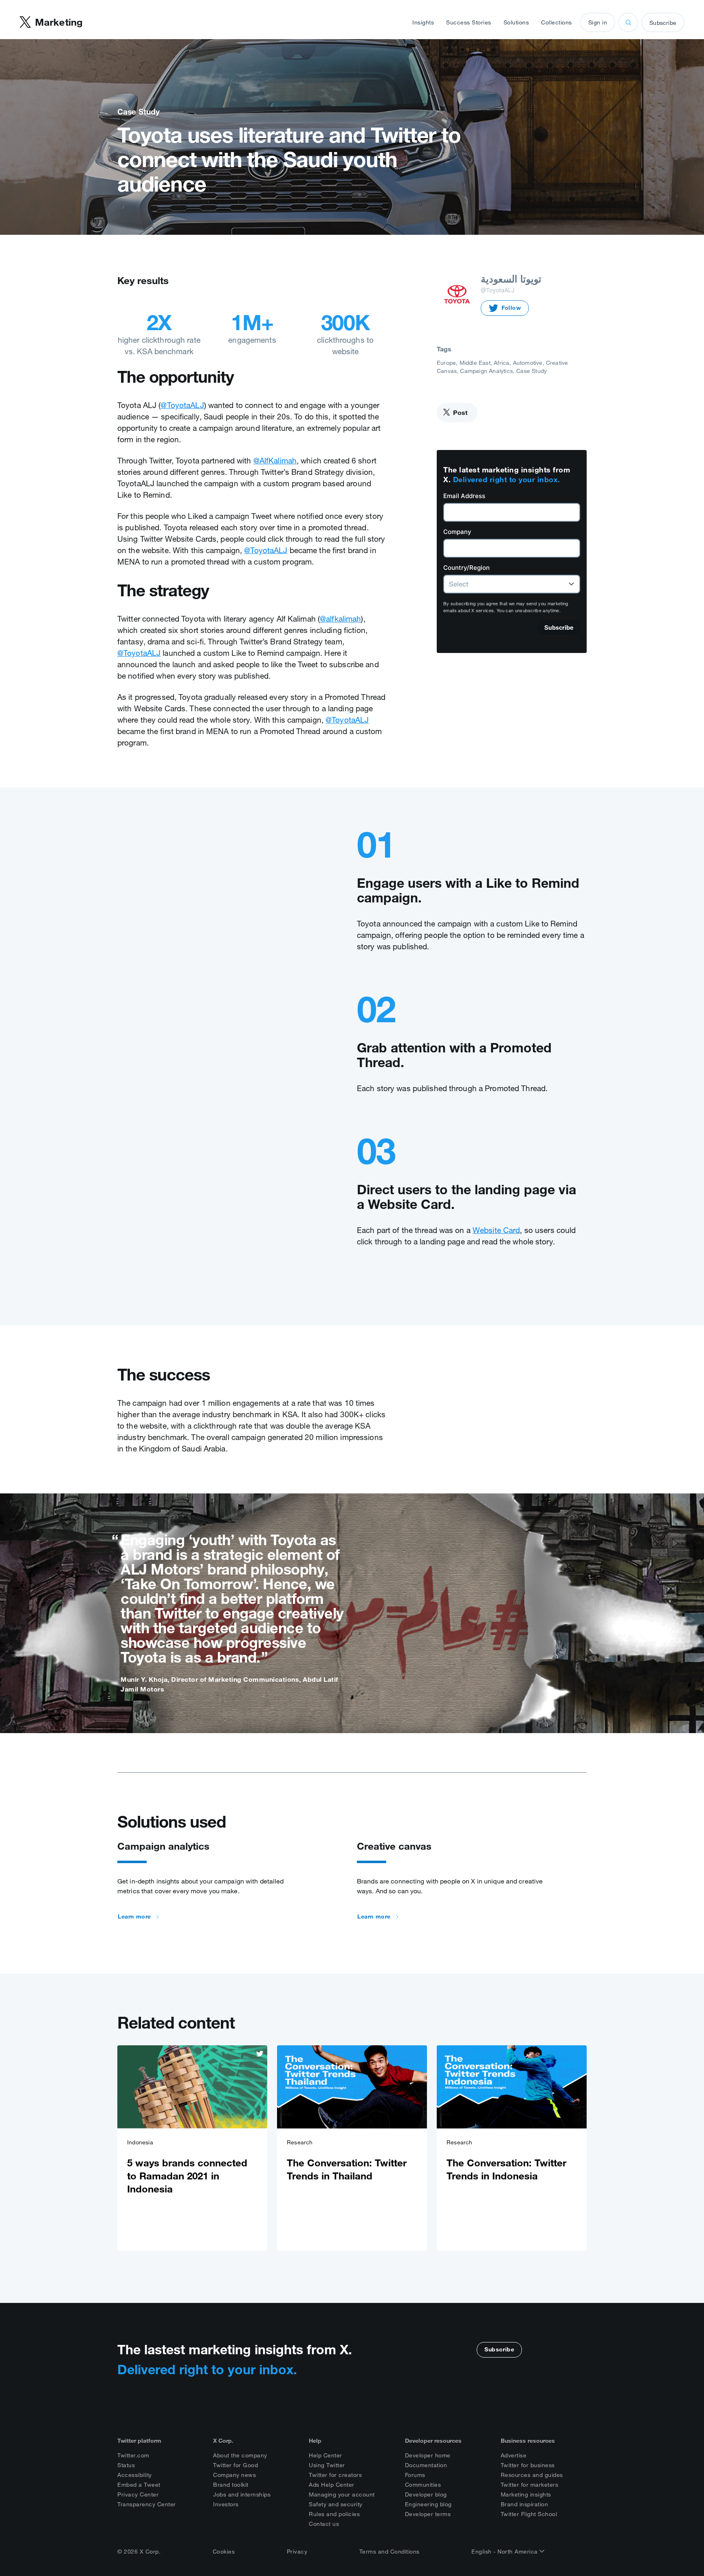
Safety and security (336, 2504)
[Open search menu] (628, 22)
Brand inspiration (525, 2504)
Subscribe (663, 23)
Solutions (516, 22)
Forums (415, 2475)
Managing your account (342, 2494)
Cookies (224, 2552)
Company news (234, 2475)
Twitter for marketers (530, 2485)
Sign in (598, 22)
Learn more (134, 1917)
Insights (423, 22)
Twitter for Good (235, 2465)
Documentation (426, 2465)
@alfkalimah (340, 619)
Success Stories (469, 22)
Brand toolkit (231, 2485)
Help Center (326, 2455)
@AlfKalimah (275, 461)
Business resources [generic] (528, 2441)
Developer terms (428, 2514)
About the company (240, 2455)
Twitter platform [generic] (139, 2441)
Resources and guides (532, 2475)
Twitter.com (133, 2455)
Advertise (514, 2455)
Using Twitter (327, 2465)
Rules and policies (334, 2514)
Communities (423, 2485)
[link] (192, 2148)
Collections (557, 22)
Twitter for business (528, 2465)
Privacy (297, 2552)
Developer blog (426, 2494)
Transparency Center (147, 2504)
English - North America (505, 2552)
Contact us (324, 2524)
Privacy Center (138, 2494)
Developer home (428, 2455)
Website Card (496, 1230)
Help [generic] (315, 2441)
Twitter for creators (335, 2475)
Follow (511, 308)
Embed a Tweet (139, 2485)
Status (126, 2465)
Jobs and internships (242, 2494)
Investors (226, 2504)
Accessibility (135, 2475)
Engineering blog (428, 2504)
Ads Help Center (332, 2485)
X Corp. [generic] (223, 2441)
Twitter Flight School (529, 2514)
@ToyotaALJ (182, 405)
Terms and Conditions (389, 2552)
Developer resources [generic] (433, 2441)
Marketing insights (526, 2494)
